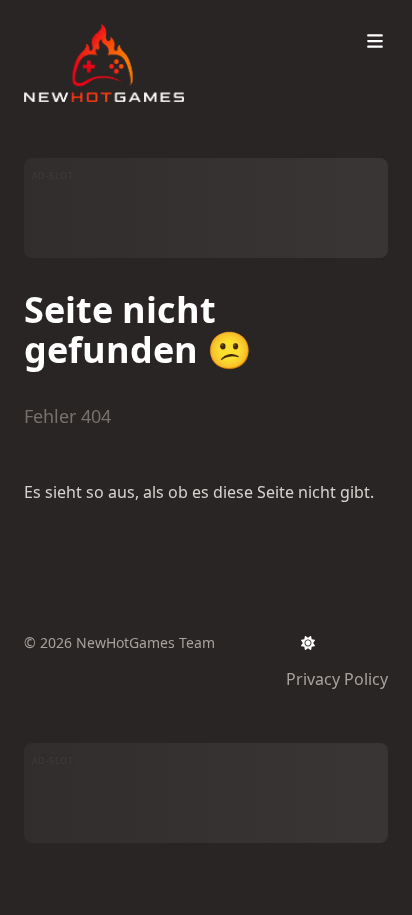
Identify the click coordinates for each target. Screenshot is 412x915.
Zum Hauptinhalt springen (152, 18)
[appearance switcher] (308, 643)
